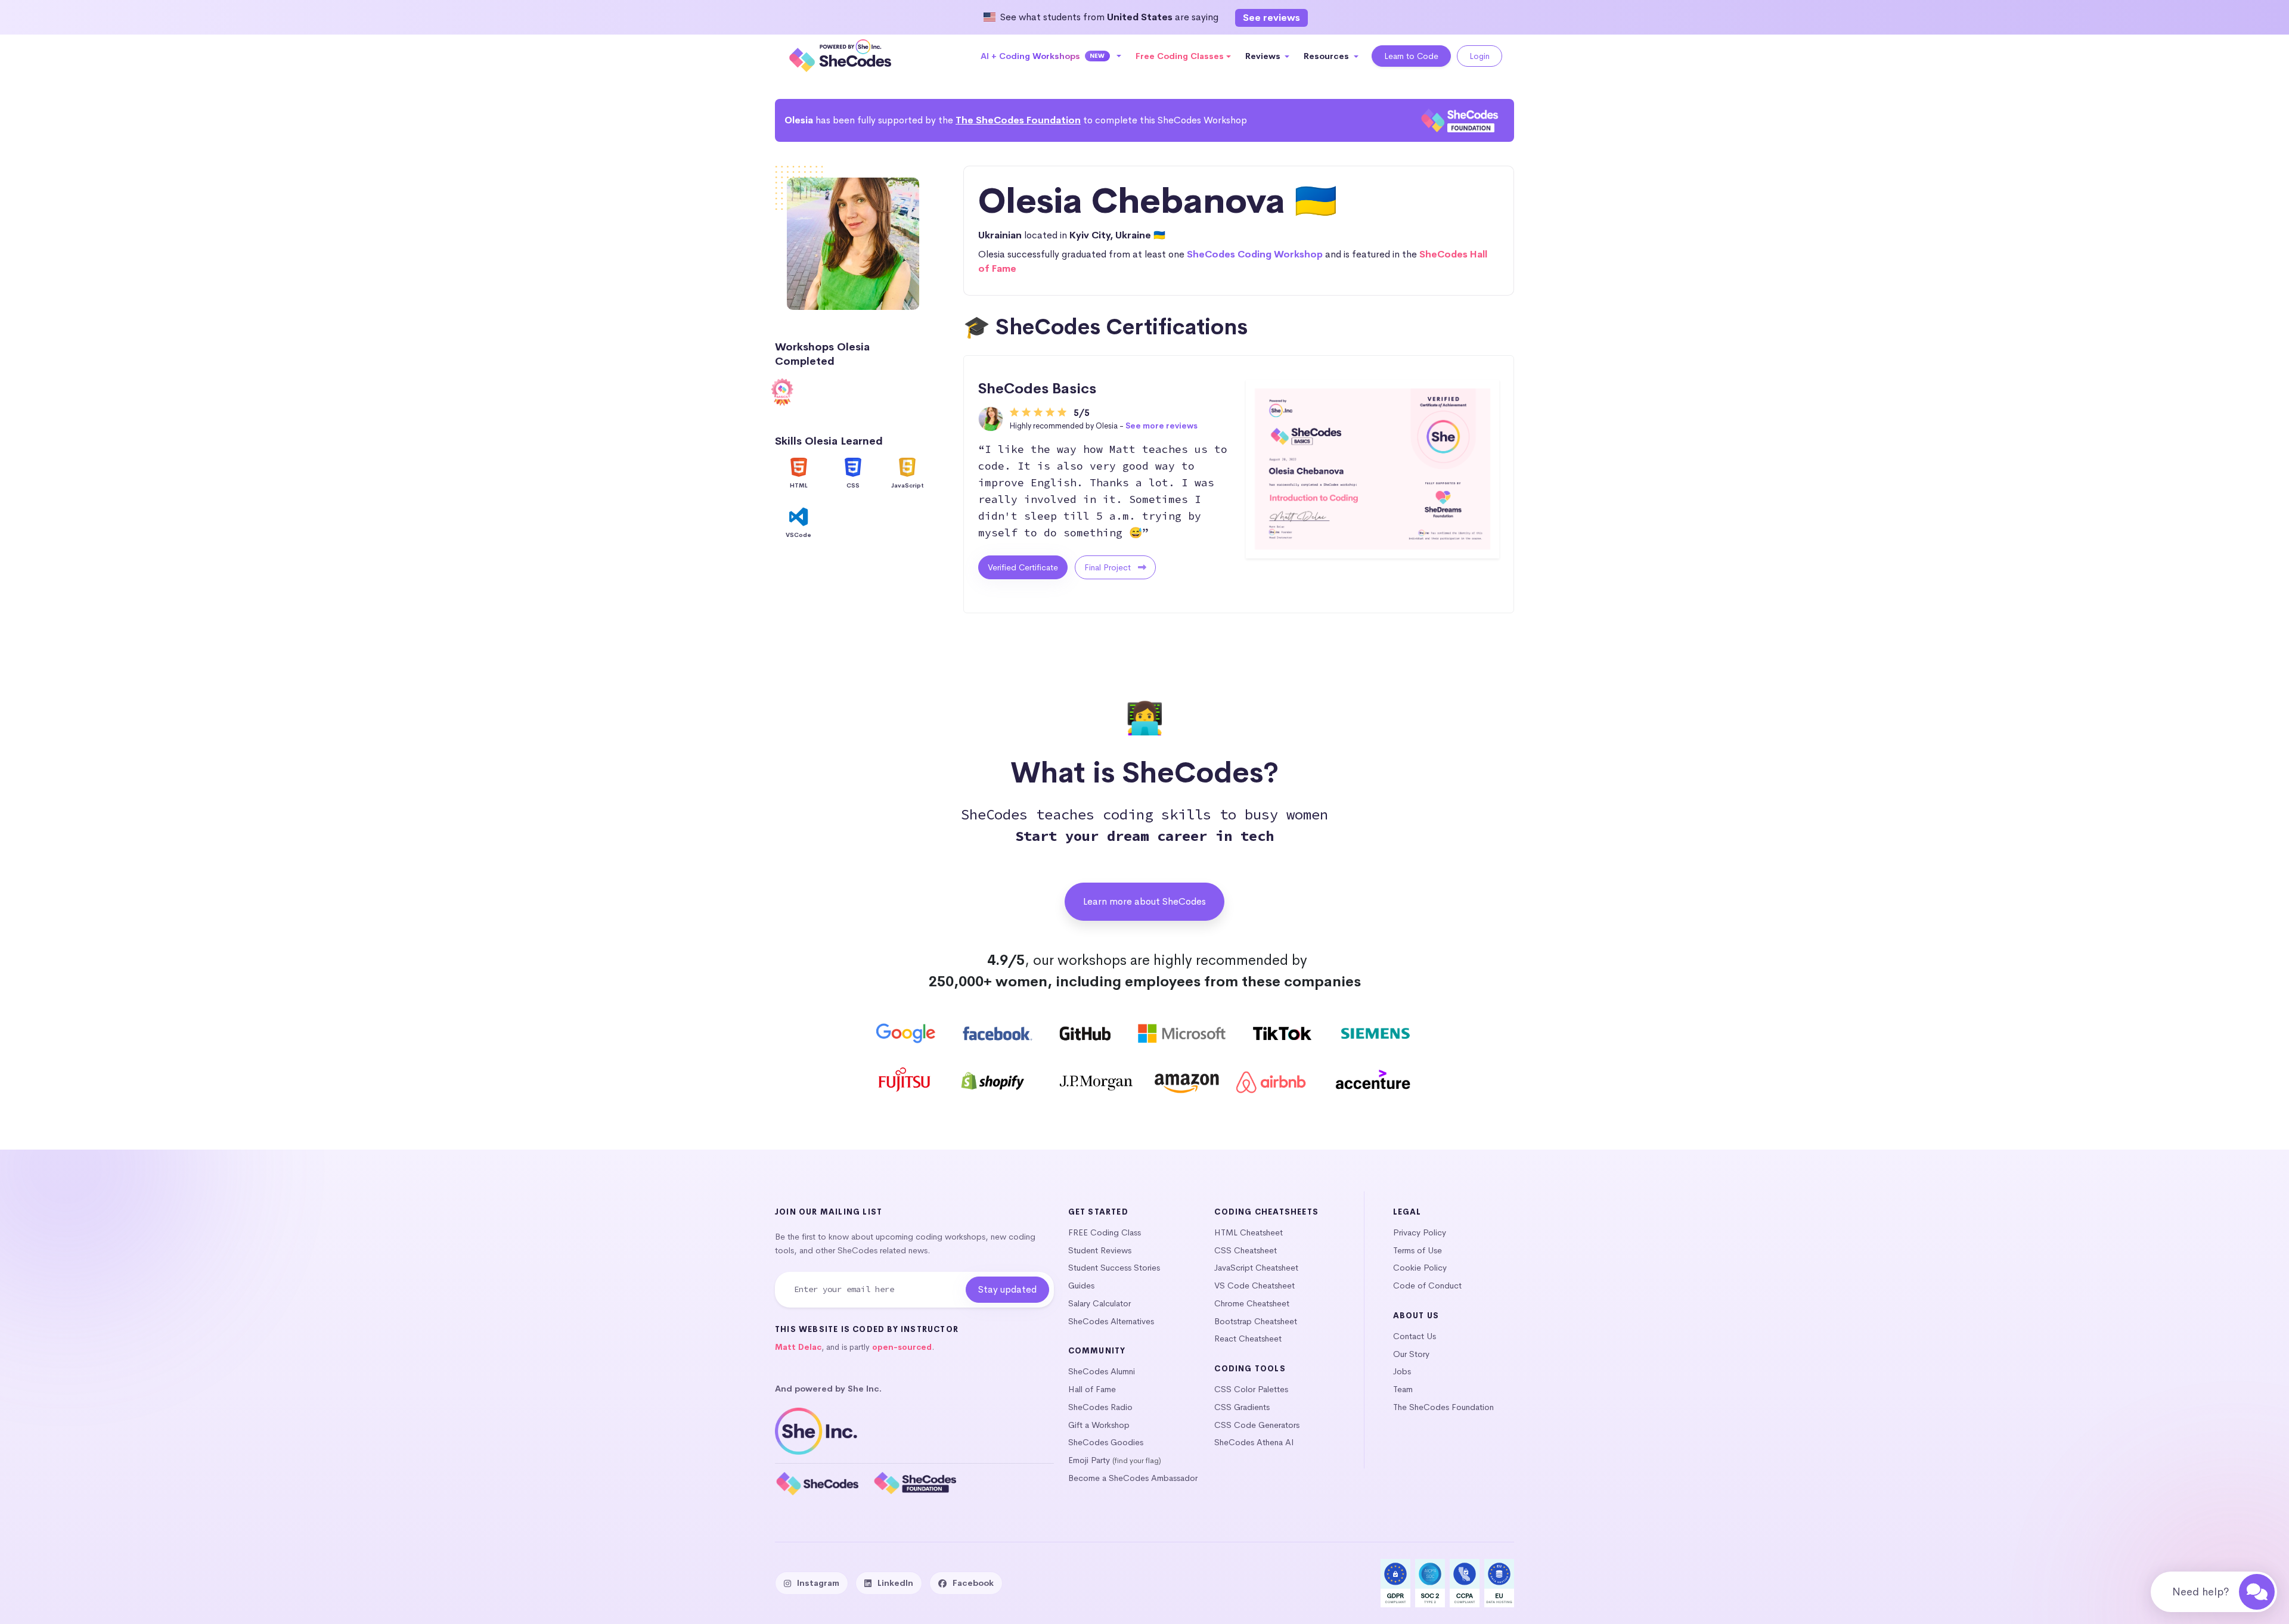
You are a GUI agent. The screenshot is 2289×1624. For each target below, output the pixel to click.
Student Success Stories (1114, 1268)
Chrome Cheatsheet (1252, 1303)
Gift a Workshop (1099, 1425)
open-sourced (902, 1347)
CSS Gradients (1242, 1407)
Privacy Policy (1420, 1232)
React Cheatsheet (1248, 1339)
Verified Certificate (1023, 567)
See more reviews (1161, 426)
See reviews (1271, 18)
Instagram (818, 1583)
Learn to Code (1411, 56)
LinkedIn (895, 1583)
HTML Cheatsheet (1249, 1232)
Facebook (973, 1583)
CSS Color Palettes (1251, 1389)
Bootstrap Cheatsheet (1256, 1321)
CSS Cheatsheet (1246, 1250)
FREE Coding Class (1105, 1232)
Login (1480, 56)
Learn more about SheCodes (1144, 901)
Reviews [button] (1264, 56)
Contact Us (1415, 1336)
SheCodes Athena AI (1254, 1442)
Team (1403, 1389)
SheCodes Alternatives (1111, 1321)
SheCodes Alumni (1102, 1371)
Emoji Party (1089, 1460)
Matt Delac (798, 1347)
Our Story (1411, 1354)
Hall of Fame (1092, 1389)
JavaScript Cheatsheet (1256, 1268)
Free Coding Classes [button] (1180, 56)
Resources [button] (1328, 56)
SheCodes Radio (1100, 1407)
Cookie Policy (1420, 1268)
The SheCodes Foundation (1018, 120)
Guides (1081, 1285)
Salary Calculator (1099, 1303)
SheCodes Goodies (1106, 1442)
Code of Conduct (1427, 1285)
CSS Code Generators (1257, 1425)
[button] (1051, 56)
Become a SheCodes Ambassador (1133, 1478)
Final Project (1109, 567)
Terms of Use (1418, 1250)
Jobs (1402, 1371)
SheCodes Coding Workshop (1255, 254)
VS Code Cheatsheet (1254, 1285)
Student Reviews (1100, 1250)
